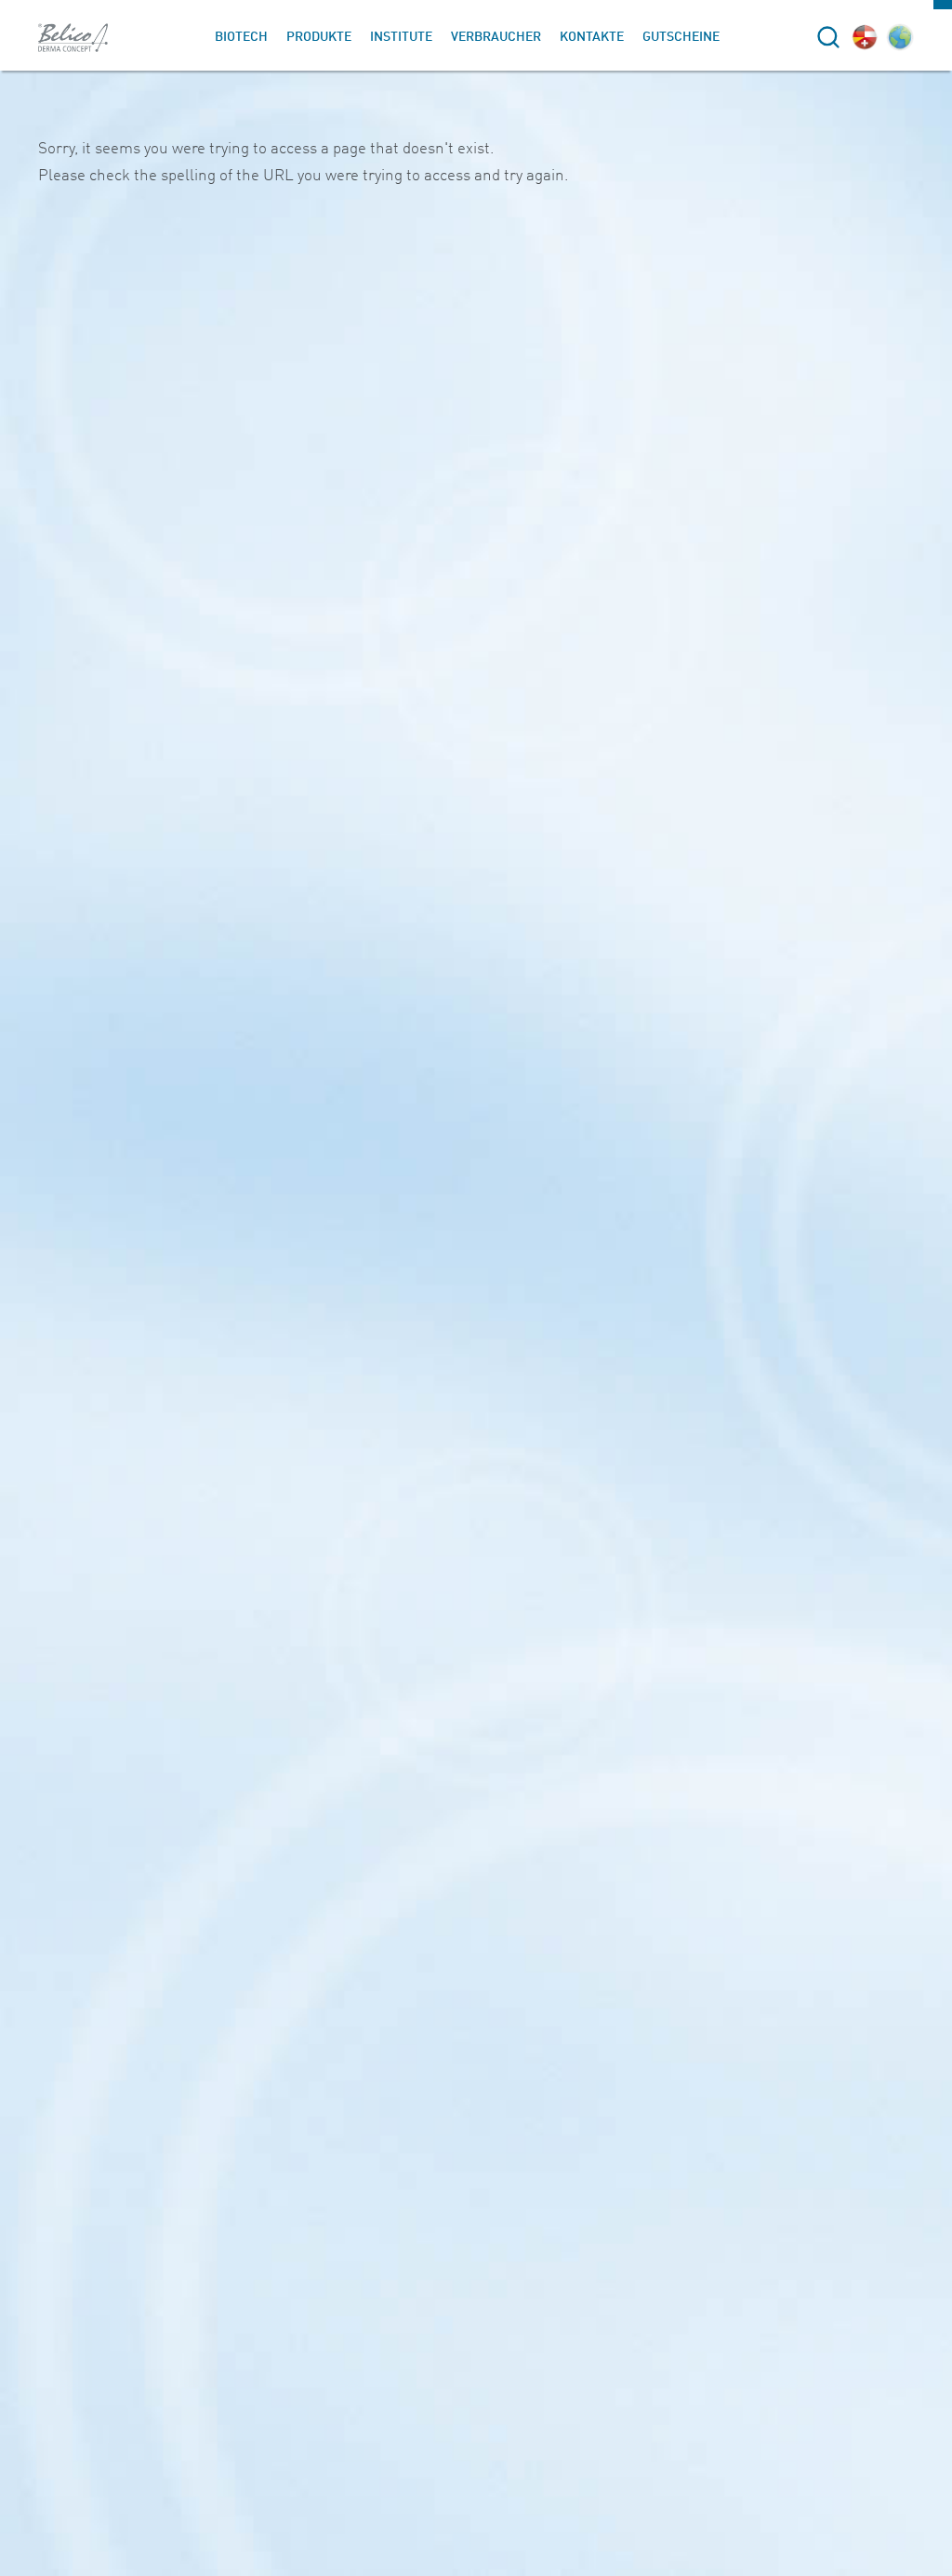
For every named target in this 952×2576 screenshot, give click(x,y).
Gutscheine (681, 37)
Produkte (319, 37)
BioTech (241, 37)
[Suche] (828, 37)
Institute (401, 37)
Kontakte (592, 37)
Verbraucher (496, 37)
